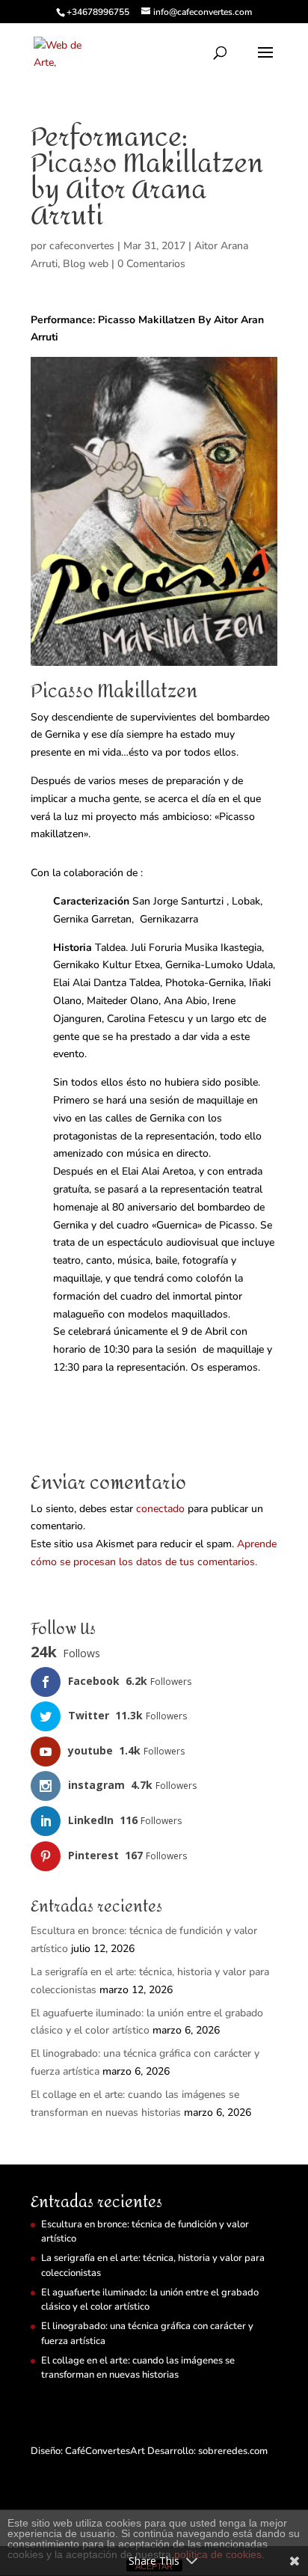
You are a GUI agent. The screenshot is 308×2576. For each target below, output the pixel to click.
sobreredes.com (233, 2451)
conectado (160, 1509)
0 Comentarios (151, 264)
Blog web (86, 264)
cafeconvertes (82, 246)
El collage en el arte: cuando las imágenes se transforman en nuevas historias (138, 2368)
